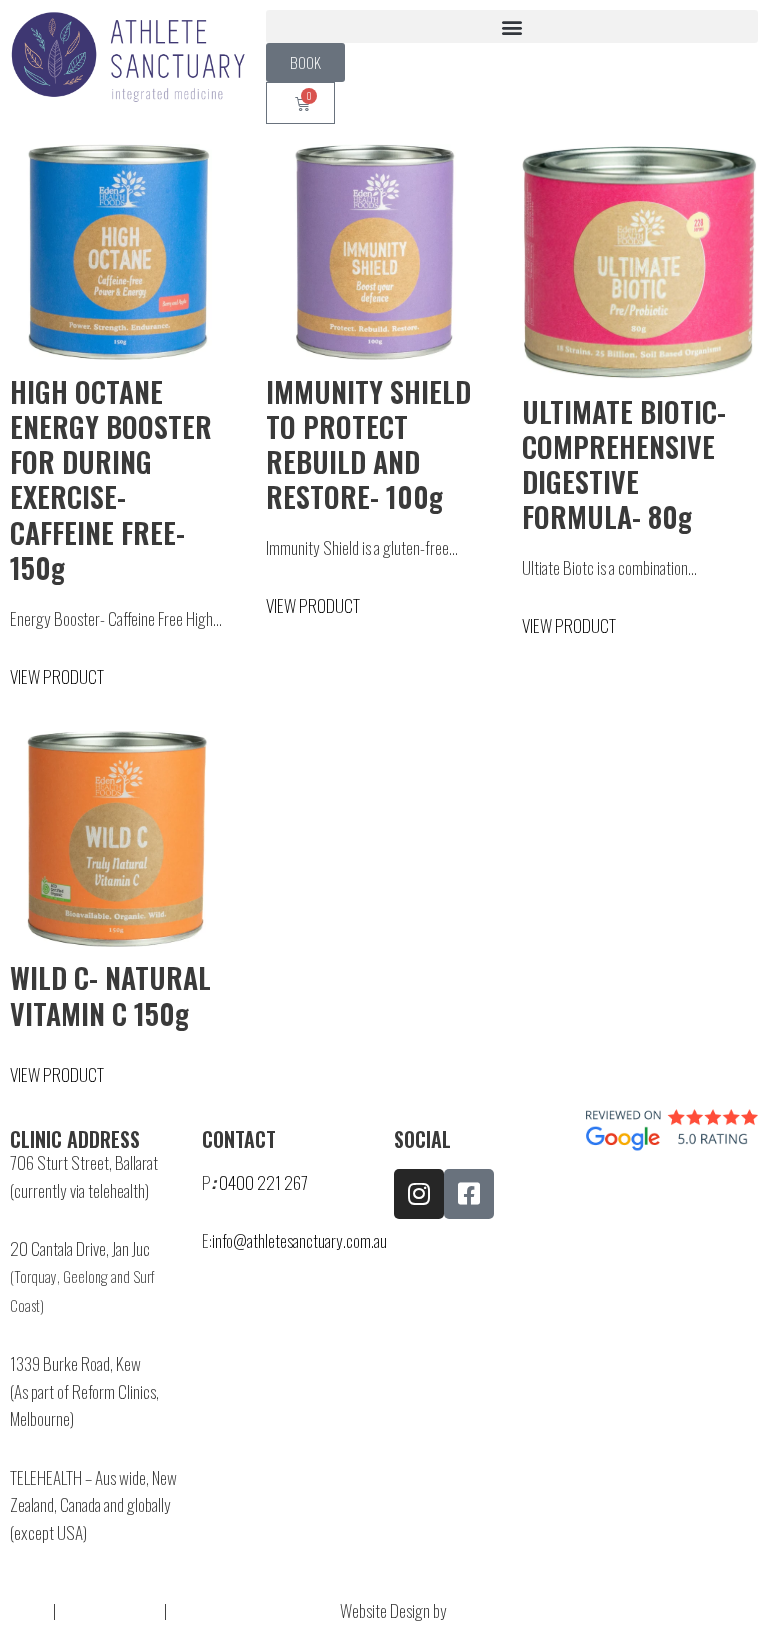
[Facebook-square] (469, 1194)
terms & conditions (238, 1610)
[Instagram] (419, 1194)
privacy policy (110, 1610)
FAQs (24, 1610)
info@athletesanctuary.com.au (299, 1240)
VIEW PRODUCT (57, 676)
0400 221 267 (263, 1182)
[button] (512, 26)
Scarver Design (494, 1610)
